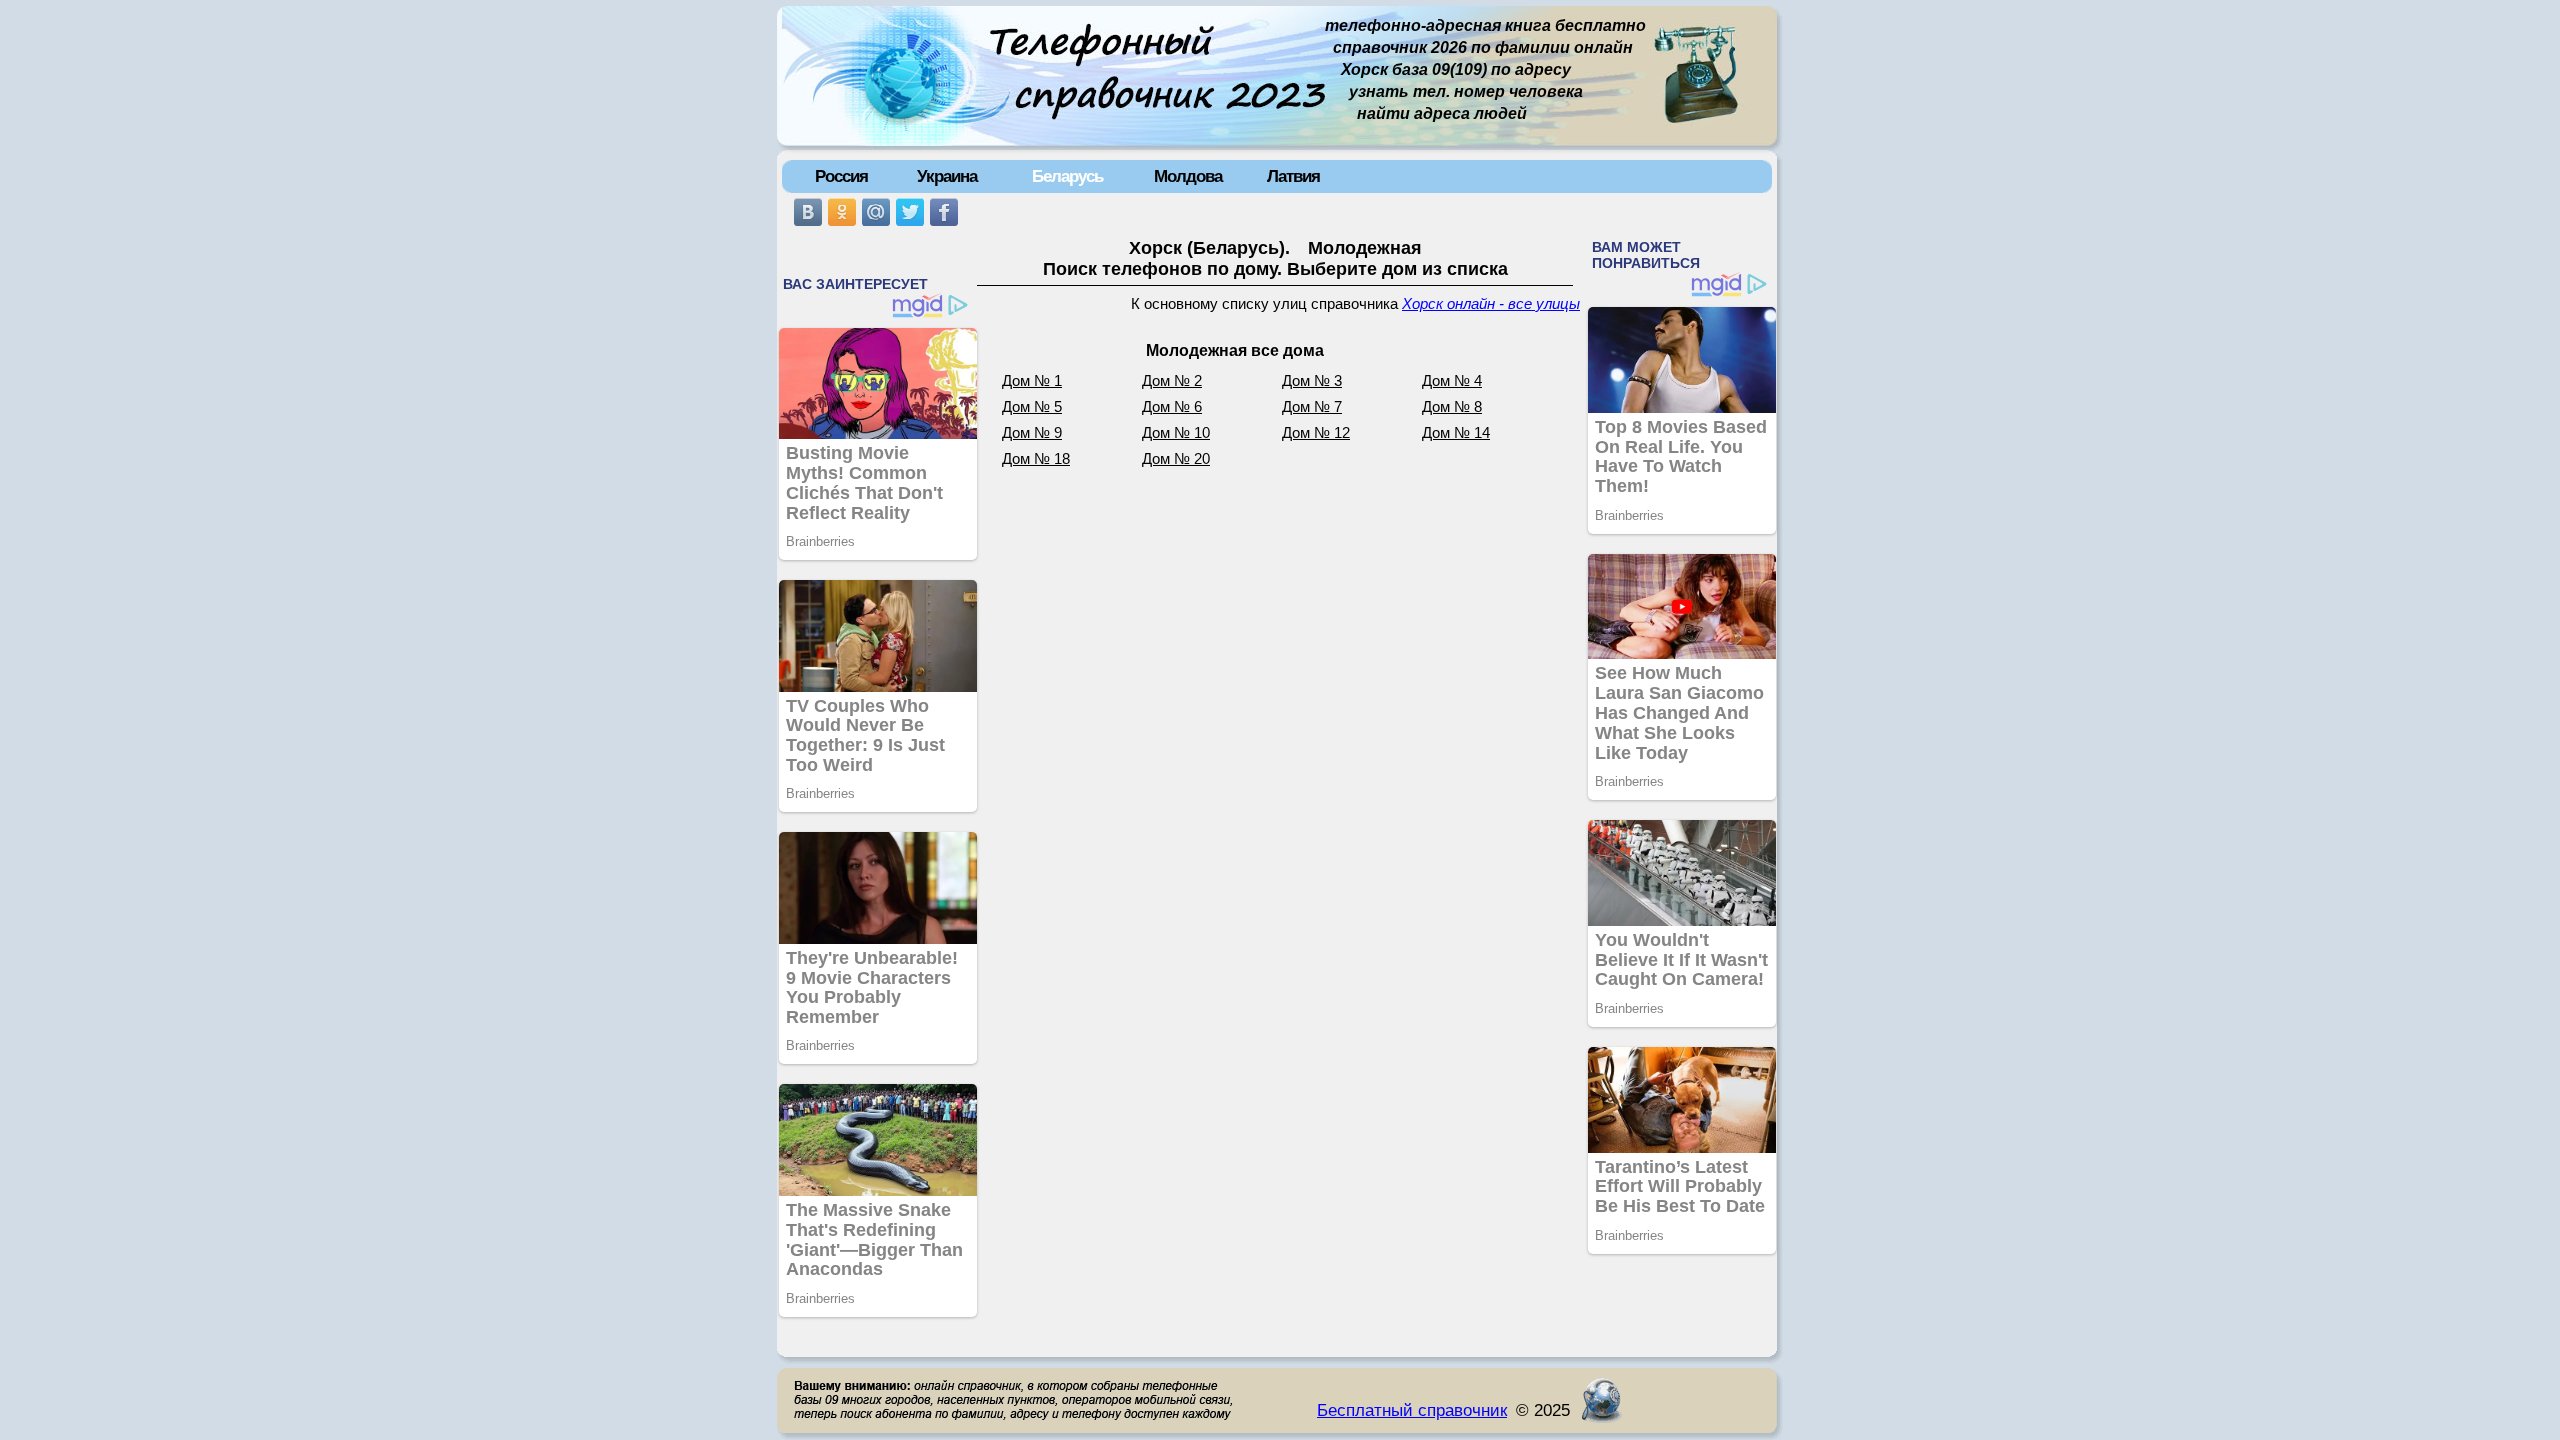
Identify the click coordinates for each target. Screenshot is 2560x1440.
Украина (947, 176)
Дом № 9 (1032, 433)
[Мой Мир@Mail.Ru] (876, 212)
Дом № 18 (1036, 459)
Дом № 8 (1452, 407)
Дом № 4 (1452, 381)
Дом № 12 (1316, 433)
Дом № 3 (1312, 381)
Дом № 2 (1172, 381)
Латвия (1293, 176)
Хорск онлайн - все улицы (1491, 304)
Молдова (1188, 176)
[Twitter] (910, 212)
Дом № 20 (1176, 459)
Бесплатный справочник (1412, 1410)
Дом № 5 (1032, 407)
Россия (841, 176)
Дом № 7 (1312, 407)
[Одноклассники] (842, 212)
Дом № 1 (1032, 381)
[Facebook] (944, 212)
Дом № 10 (1176, 433)
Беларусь (1067, 176)
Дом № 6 (1172, 407)
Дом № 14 (1456, 433)
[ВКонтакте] (808, 212)
